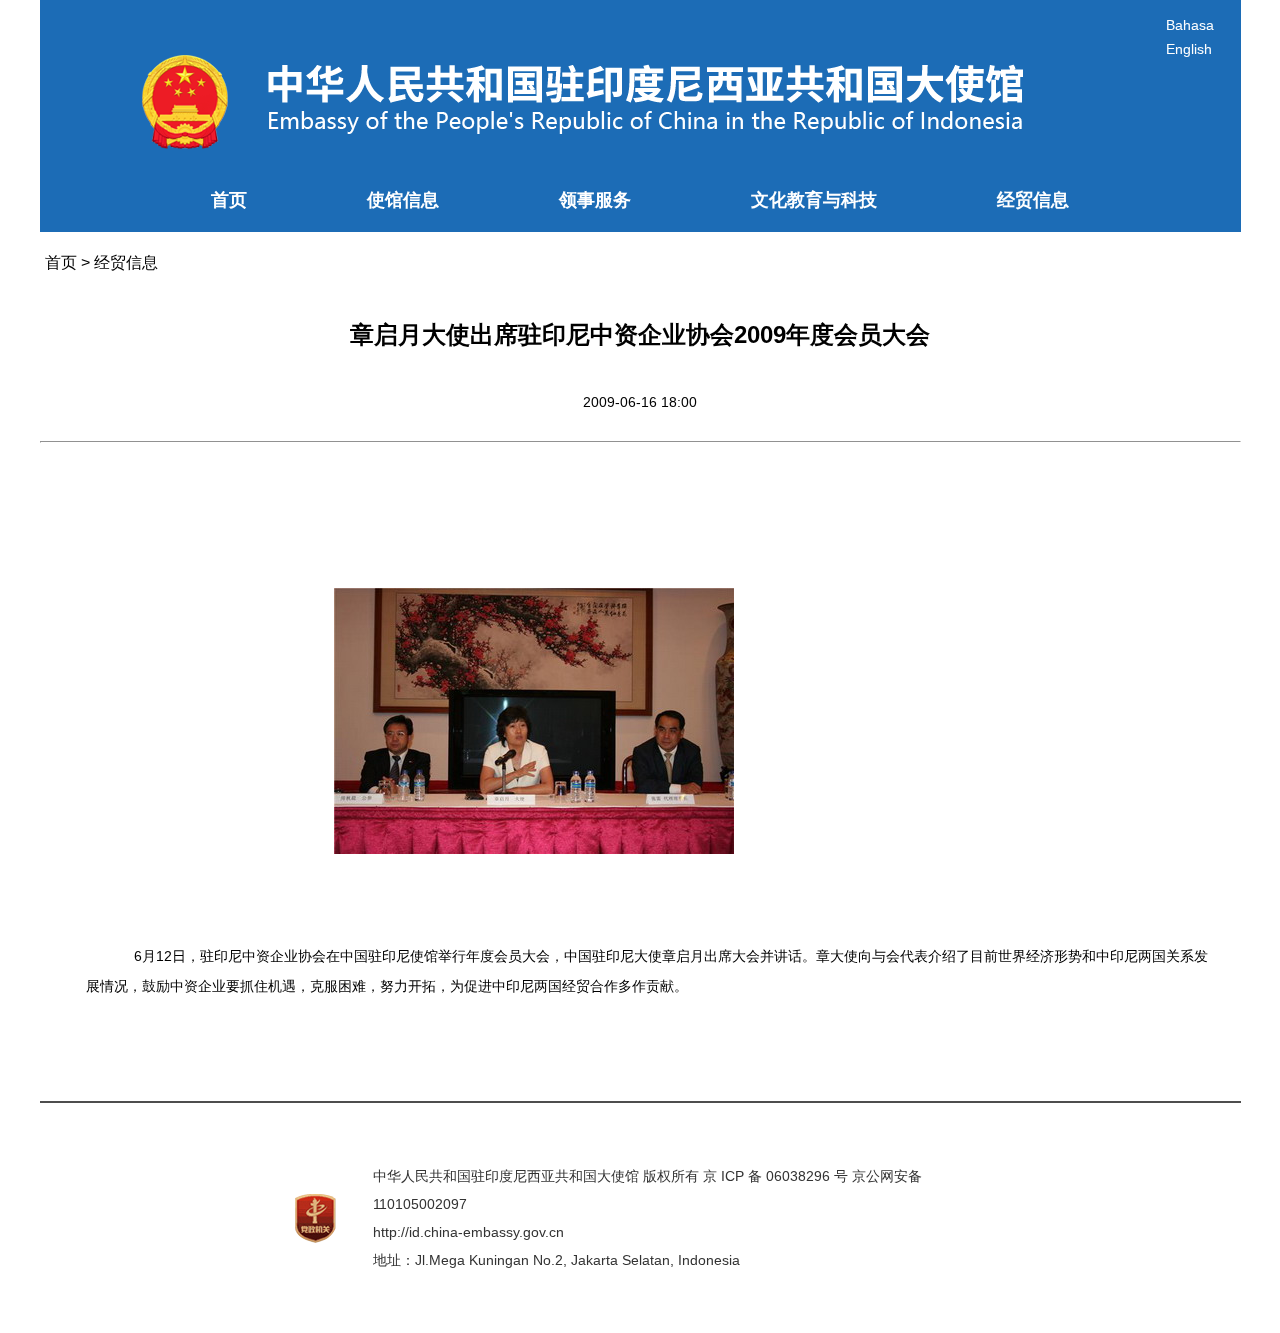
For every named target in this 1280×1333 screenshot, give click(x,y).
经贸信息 (1033, 200)
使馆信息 (403, 200)
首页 (229, 200)
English (1189, 49)
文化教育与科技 (814, 200)
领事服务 (595, 200)
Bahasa (1190, 25)
